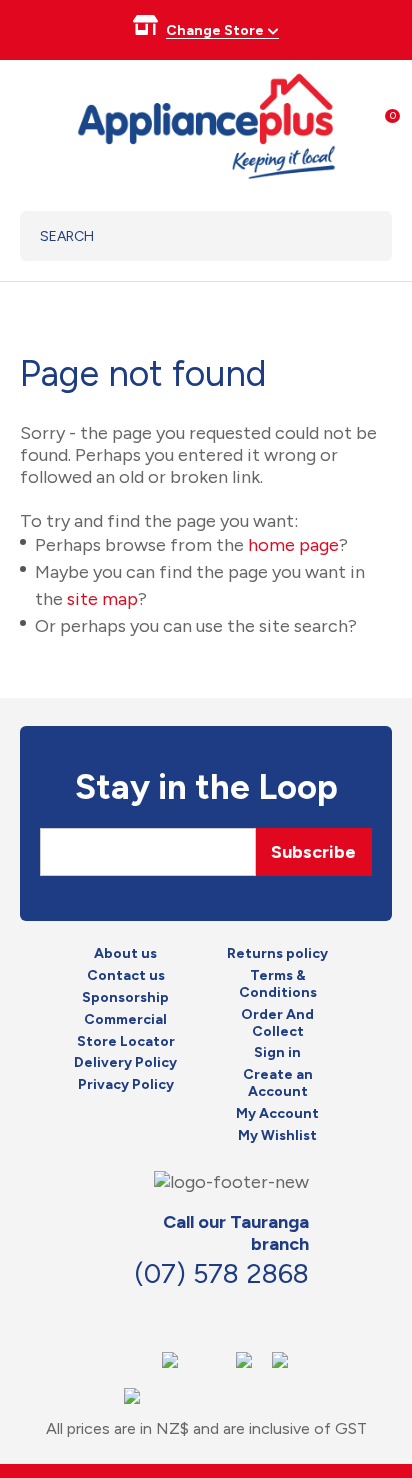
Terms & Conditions (278, 984)
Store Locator (126, 1042)
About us (125, 954)
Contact (213, 1315)
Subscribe (313, 852)
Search (351, 236)
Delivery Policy (125, 1063)
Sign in (277, 1053)
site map (102, 599)
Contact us (126, 976)
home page (293, 545)
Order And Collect (277, 1023)
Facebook (169, 1315)
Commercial (125, 1020)
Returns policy (277, 954)
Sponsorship (125, 998)
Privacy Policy (126, 1085)
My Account (277, 1114)
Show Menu (32, 123)
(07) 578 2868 (221, 1273)
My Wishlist (277, 1136)
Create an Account (278, 1083)
